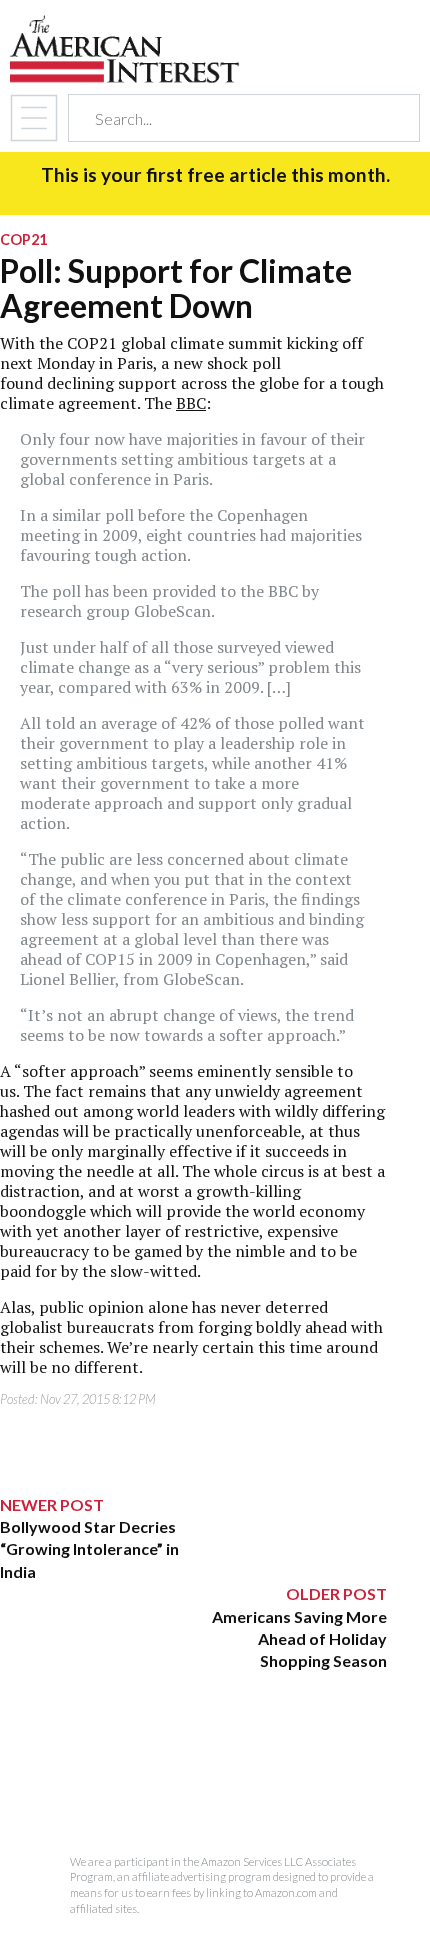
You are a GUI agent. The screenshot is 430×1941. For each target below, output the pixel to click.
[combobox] (226, 118)
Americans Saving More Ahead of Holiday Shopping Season (299, 1639)
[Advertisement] (194, 1798)
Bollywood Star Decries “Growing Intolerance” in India (89, 1549)
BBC (191, 403)
